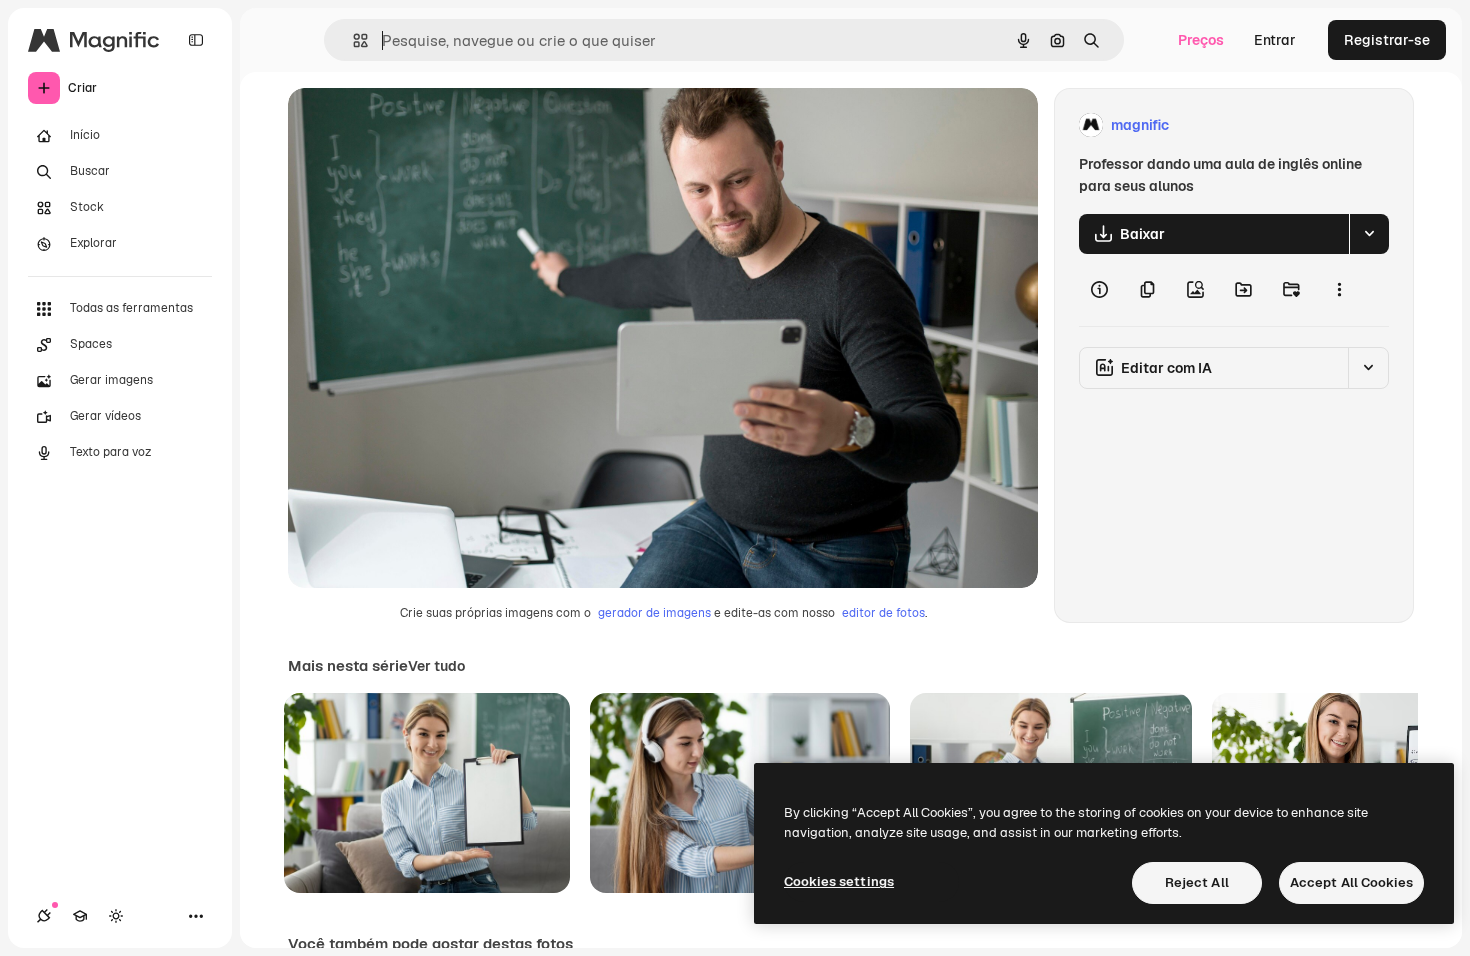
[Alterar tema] (116, 916)
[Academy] (80, 916)
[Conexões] (44, 916)
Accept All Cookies (1351, 882)
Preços (1201, 40)
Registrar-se (1387, 40)
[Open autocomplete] (352, 40)
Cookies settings (839, 881)
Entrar (1275, 40)
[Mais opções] (1339, 290)
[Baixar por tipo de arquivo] (1369, 234)
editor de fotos (883, 613)
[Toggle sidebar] (196, 40)
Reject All (1197, 882)
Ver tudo (436, 666)
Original (416, 125)
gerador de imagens (654, 613)
